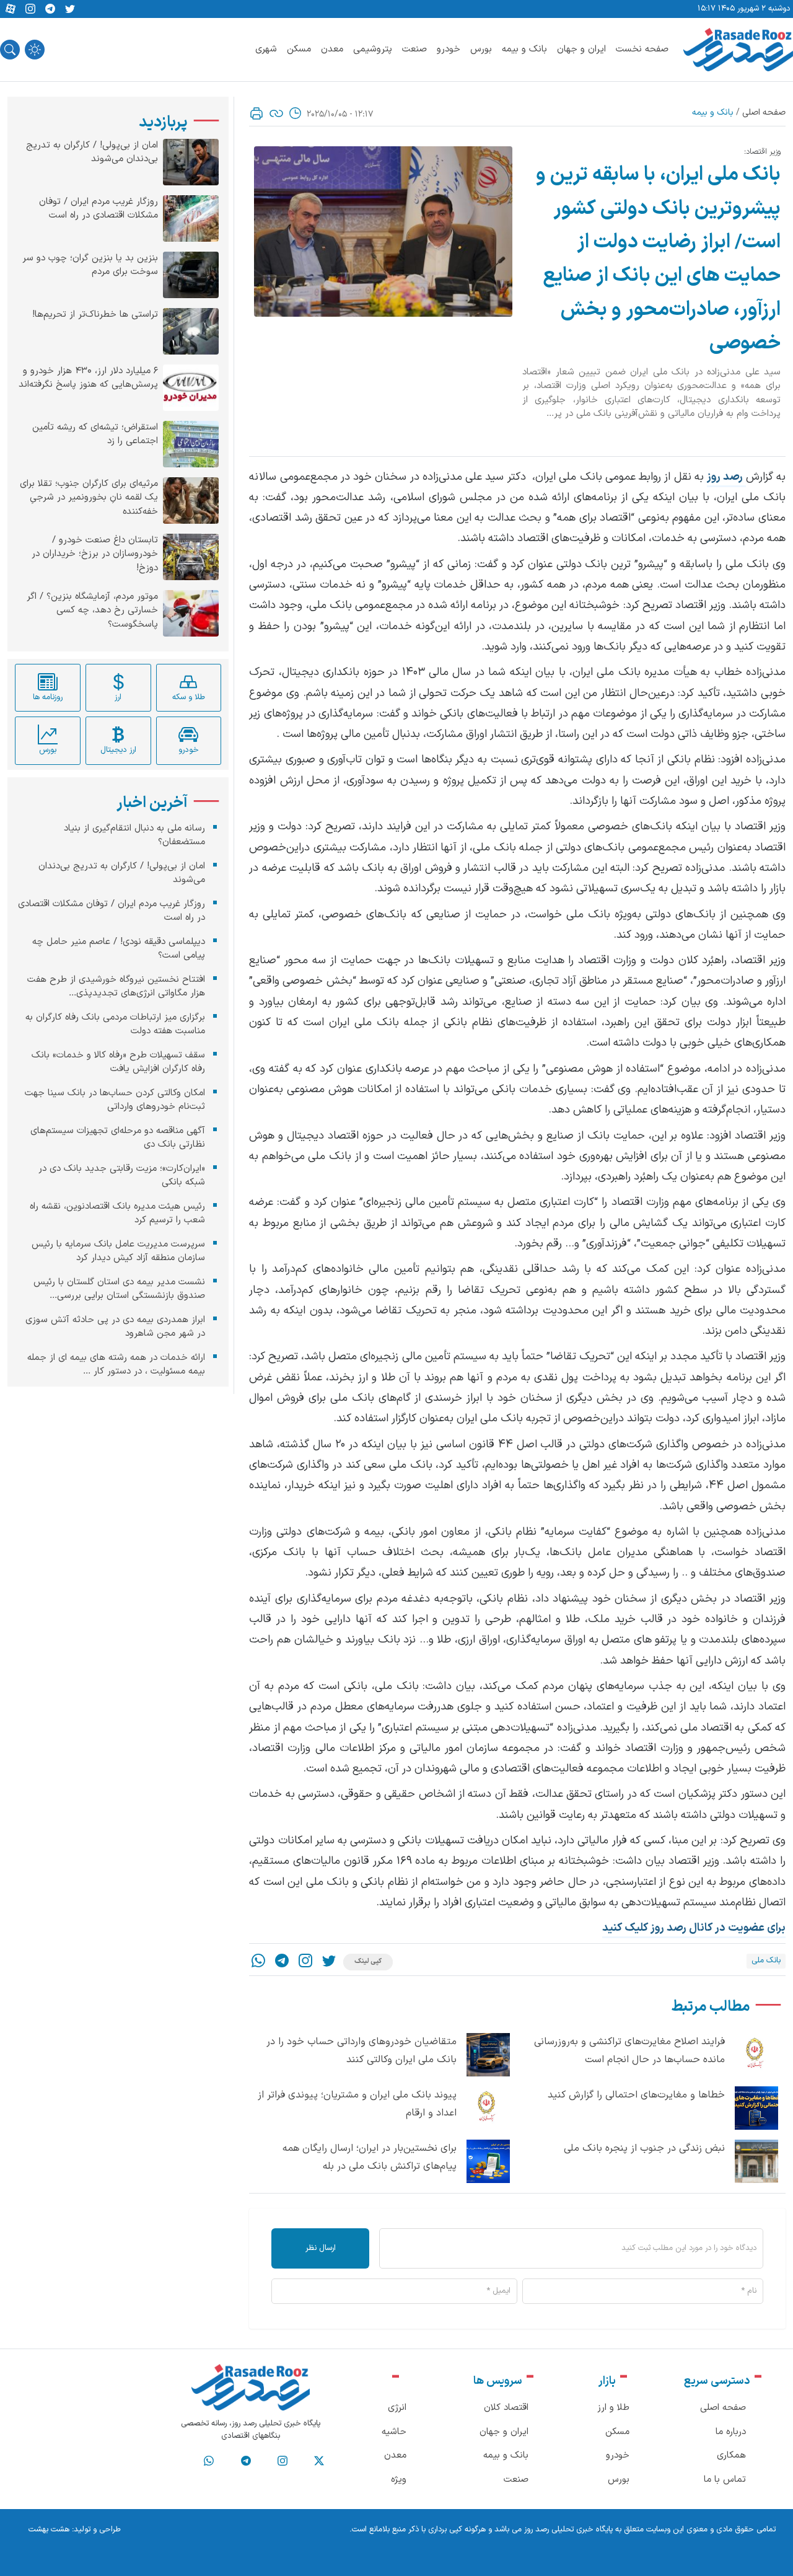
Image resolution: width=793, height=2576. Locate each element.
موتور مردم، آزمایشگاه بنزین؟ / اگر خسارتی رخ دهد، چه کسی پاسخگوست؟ (92, 611)
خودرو (449, 49)
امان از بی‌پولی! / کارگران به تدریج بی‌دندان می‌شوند (92, 153)
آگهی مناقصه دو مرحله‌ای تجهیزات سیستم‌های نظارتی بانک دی (118, 1138)
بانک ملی (766, 1961)
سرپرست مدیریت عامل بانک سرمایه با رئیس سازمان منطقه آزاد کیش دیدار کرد (118, 1251)
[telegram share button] (50, 9)
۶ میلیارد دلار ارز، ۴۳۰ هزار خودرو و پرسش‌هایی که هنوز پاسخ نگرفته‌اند (88, 378)
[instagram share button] (30, 9)
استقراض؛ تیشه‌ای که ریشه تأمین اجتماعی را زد (95, 435)
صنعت (414, 49)
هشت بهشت (49, 2530)
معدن (332, 49)
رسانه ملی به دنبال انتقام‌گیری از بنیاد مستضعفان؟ (134, 836)
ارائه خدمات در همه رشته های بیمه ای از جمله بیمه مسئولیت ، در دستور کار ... (116, 1365)
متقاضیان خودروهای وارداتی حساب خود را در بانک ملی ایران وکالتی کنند (361, 2051)
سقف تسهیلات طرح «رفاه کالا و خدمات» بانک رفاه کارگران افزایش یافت (118, 1062)
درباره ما (731, 2432)
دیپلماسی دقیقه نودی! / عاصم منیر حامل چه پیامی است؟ (119, 949)
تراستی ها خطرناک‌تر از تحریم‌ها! (95, 315)
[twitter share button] (70, 9)
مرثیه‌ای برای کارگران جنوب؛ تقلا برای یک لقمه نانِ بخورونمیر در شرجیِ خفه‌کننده (89, 498)
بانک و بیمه (524, 49)
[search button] (10, 50)
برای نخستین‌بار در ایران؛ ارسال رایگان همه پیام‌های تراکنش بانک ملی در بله (370, 2157)
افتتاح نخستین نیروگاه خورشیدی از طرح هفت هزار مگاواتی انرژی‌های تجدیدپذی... (116, 987)
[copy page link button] (276, 113)
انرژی (397, 2408)
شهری (266, 49)
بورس (481, 49)
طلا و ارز (613, 2408)
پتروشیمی (373, 49)
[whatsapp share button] (258, 1962)
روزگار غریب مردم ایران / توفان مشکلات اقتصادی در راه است (99, 209)
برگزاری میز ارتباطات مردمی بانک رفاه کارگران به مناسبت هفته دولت (115, 1025)
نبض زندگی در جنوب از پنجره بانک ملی (644, 2148)
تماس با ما (725, 2480)
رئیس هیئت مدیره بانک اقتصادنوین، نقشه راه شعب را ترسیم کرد (117, 1214)
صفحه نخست (642, 49)
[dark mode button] (35, 50)
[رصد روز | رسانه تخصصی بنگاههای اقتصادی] (738, 50)
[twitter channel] (319, 2461)
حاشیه (394, 2432)
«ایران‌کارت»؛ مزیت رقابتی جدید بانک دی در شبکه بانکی (122, 1176)
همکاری (731, 2455)
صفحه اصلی (764, 112)
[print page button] (256, 113)
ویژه (399, 2480)
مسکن (299, 49)
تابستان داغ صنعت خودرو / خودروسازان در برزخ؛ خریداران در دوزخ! (95, 554)
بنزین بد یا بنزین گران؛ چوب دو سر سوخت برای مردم (90, 266)
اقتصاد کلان (506, 2408)
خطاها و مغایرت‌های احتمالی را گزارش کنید (636, 2095)
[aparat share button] (11, 9)
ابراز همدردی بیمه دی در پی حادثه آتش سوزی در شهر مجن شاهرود (115, 1327)
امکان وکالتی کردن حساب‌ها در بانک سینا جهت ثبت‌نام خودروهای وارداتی (115, 1100)
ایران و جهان (581, 49)
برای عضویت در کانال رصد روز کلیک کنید (694, 1928)
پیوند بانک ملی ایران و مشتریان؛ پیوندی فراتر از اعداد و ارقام (357, 2104)
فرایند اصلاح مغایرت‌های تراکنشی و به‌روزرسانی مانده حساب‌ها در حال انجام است (629, 2051)
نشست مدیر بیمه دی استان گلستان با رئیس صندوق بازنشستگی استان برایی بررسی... (119, 1289)
